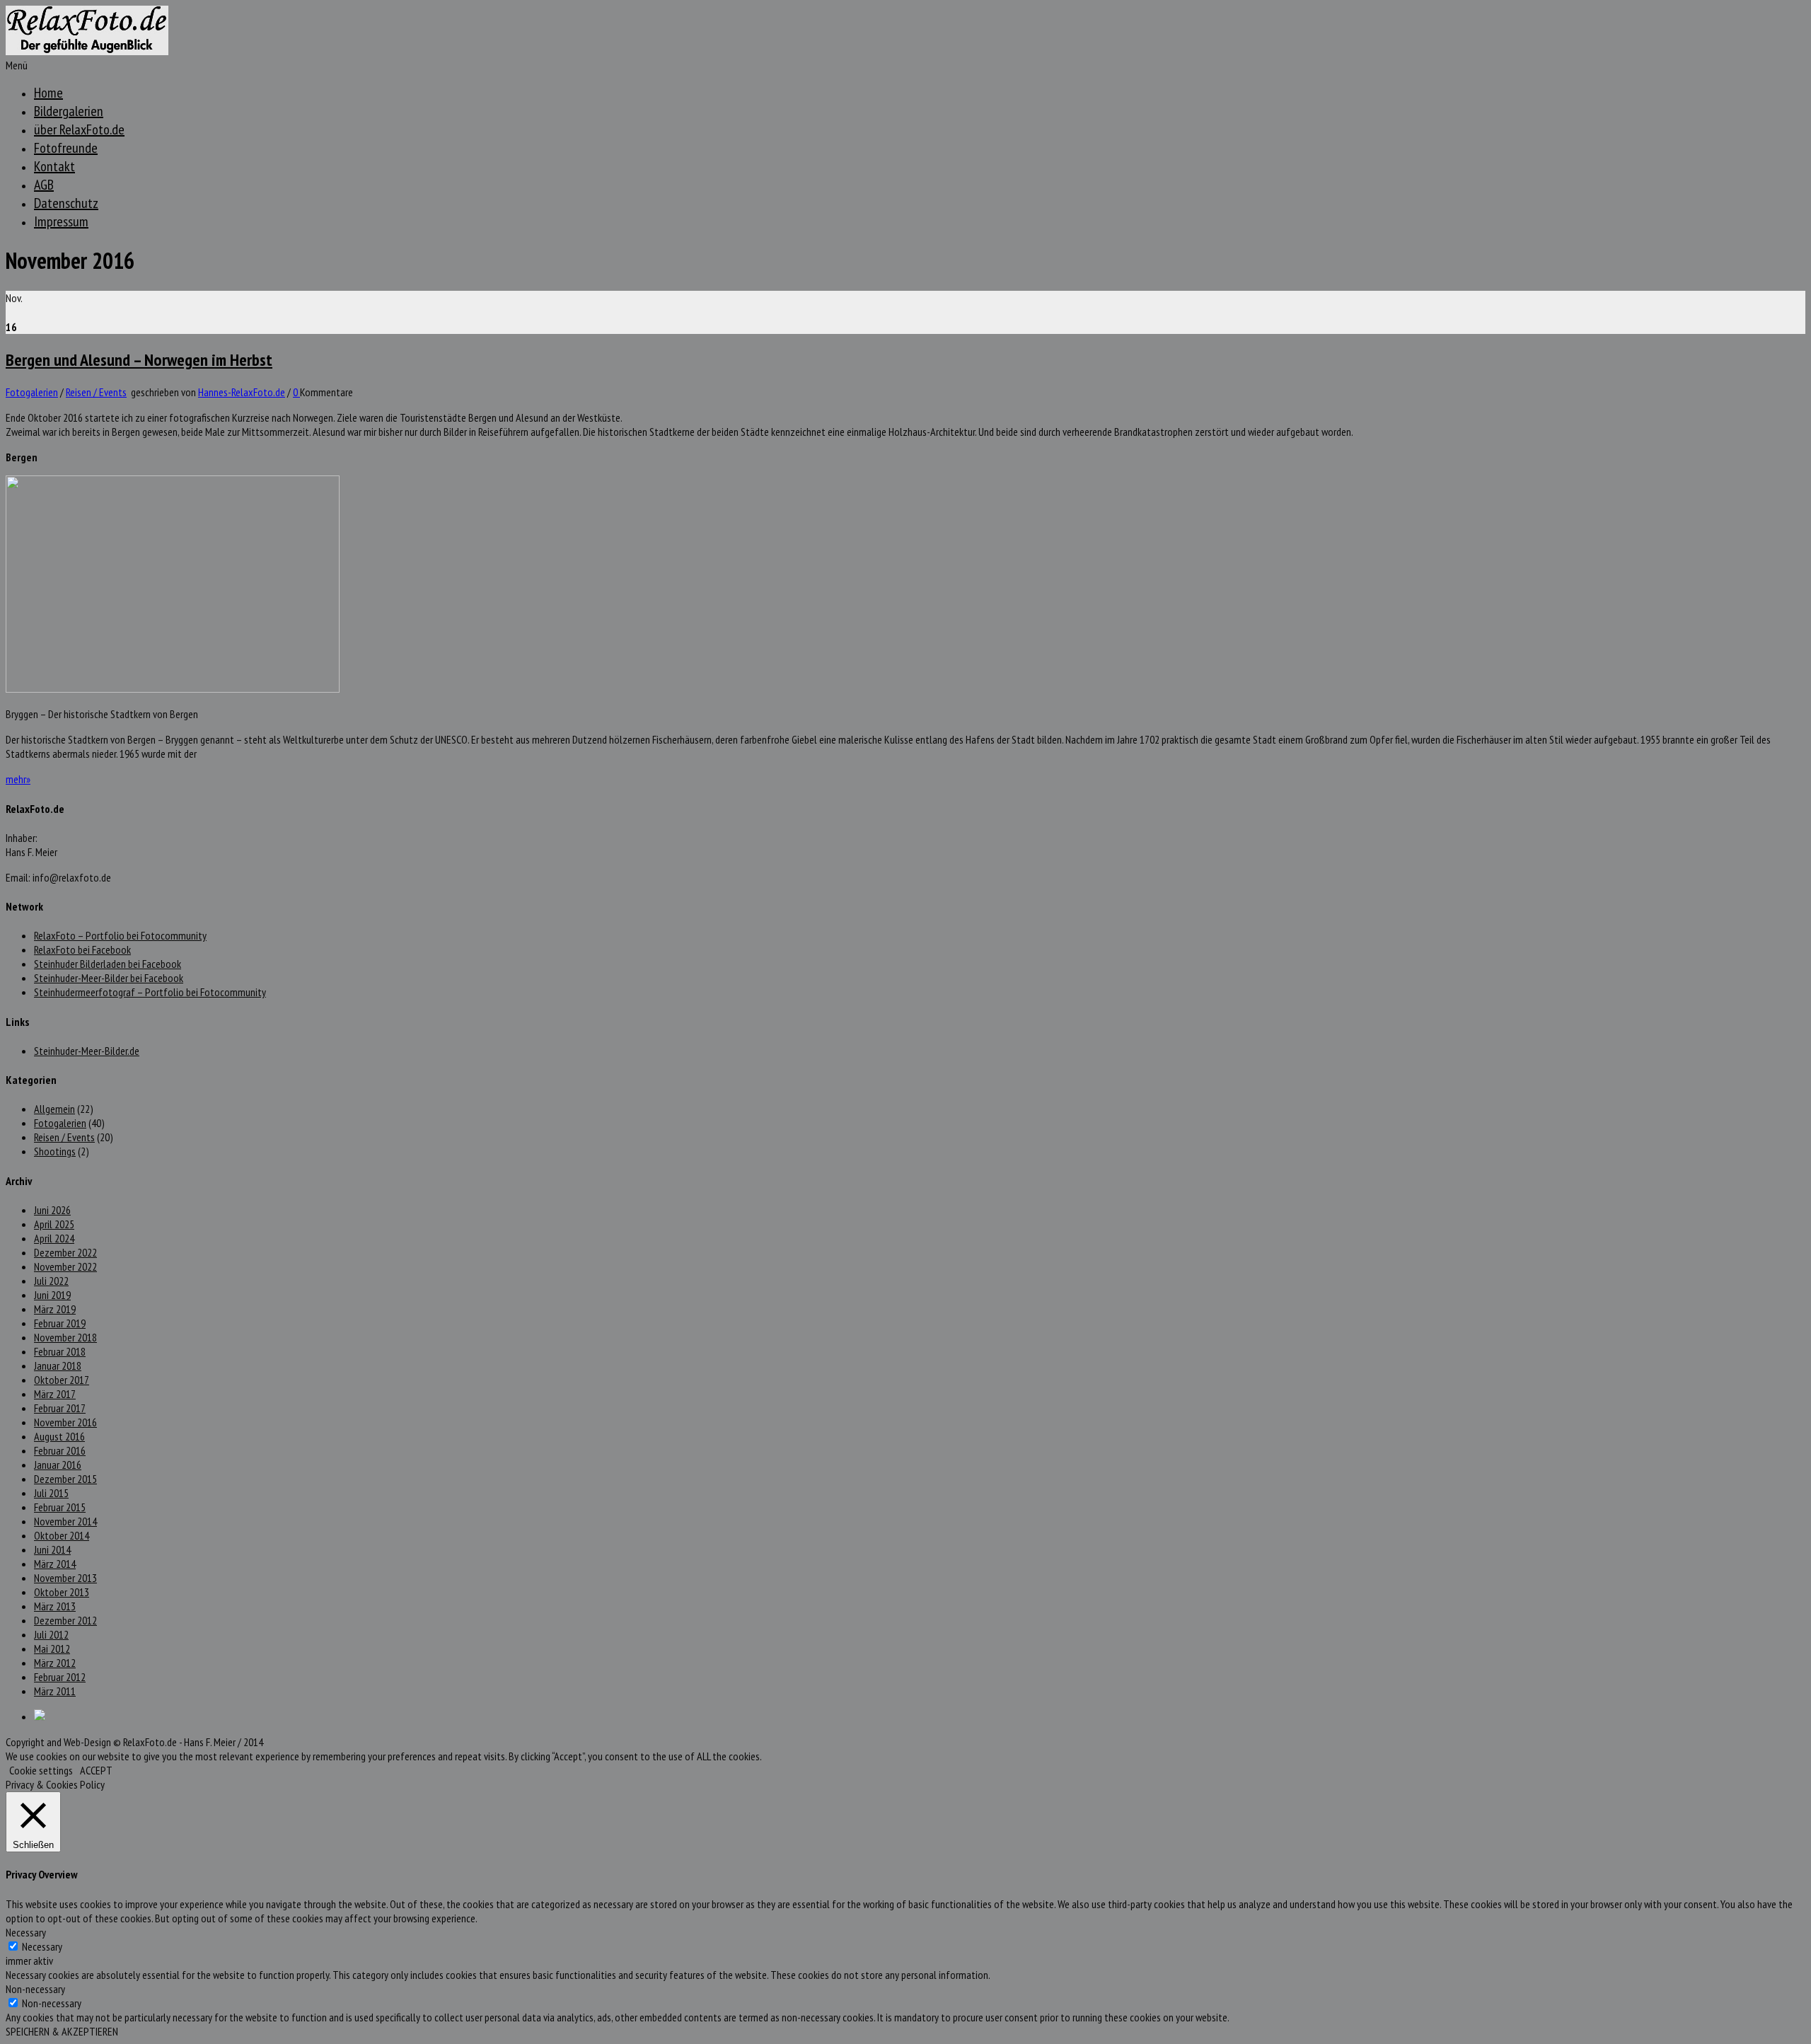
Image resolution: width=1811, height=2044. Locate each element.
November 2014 (65, 1521)
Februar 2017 (60, 1408)
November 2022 (65, 1266)
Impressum (61, 221)
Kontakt (54, 166)
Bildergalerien (69, 111)
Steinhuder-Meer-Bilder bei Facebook (109, 978)
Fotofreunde (66, 148)
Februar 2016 (60, 1450)
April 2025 (54, 1224)
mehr (18, 779)
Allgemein (54, 1109)
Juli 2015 (51, 1493)
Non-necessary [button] (35, 1989)
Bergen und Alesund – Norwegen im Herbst (139, 360)
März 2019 (55, 1309)
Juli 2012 (51, 1634)
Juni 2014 (52, 1549)
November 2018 (65, 1337)
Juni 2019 (52, 1295)
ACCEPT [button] (96, 1770)
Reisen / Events (96, 392)
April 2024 (54, 1238)
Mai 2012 (52, 1649)
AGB (44, 185)
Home (48, 93)
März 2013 (55, 1606)
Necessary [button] (26, 1932)
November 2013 (65, 1578)
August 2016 (59, 1436)
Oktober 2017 (62, 1380)
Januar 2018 (58, 1365)
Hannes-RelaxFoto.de (242, 392)
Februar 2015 (60, 1507)
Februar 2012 (60, 1677)
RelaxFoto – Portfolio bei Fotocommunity (120, 935)
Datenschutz (66, 203)
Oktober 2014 (62, 1535)
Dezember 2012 (65, 1620)
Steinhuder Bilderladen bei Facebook (108, 964)
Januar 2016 (58, 1465)
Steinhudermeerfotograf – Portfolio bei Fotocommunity (150, 992)
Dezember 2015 (65, 1479)
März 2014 (55, 1564)
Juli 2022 (51, 1281)
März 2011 (55, 1691)
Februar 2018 (60, 1351)
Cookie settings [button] (41, 1770)
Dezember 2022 (65, 1252)
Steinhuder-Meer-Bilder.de (87, 1051)
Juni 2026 (52, 1210)
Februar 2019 (60, 1323)
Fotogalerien (32, 392)
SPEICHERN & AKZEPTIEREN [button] (62, 2031)
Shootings (55, 1151)
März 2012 (55, 1663)
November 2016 (65, 1422)
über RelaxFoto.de (79, 129)
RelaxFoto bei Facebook (82, 949)
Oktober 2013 (62, 1592)
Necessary (42, 1946)
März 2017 (55, 1394)
